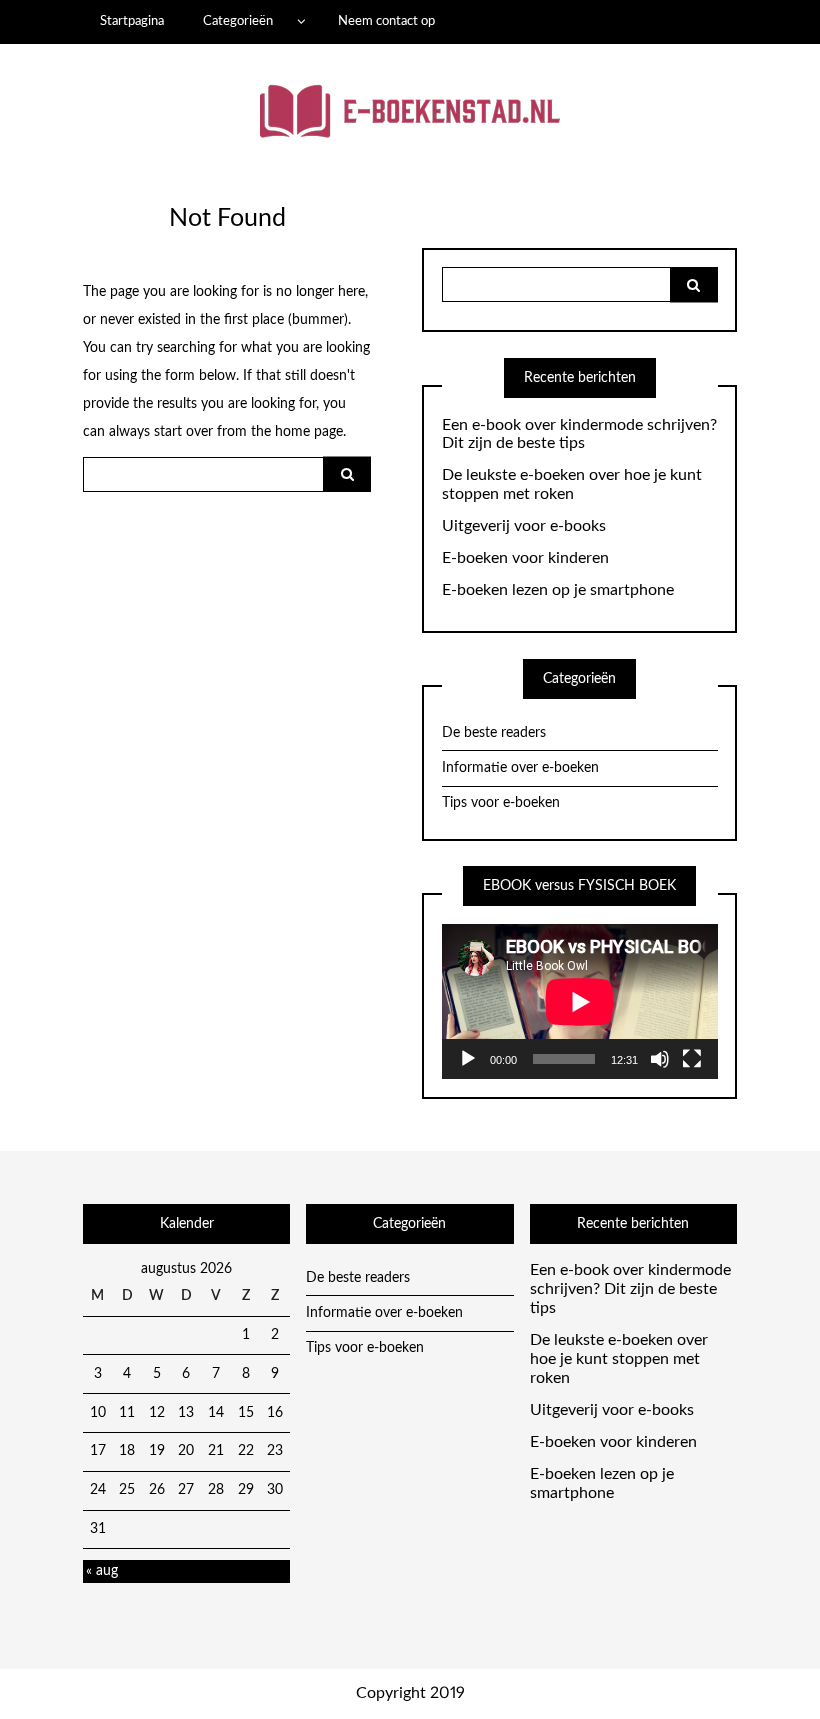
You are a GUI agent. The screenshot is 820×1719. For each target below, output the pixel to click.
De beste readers (494, 733)
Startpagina (132, 21)
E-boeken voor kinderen (525, 558)
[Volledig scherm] (692, 1059)
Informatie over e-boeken (520, 768)
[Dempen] (660, 1059)
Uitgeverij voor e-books (524, 526)
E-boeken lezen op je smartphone (558, 590)
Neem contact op (386, 21)
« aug (102, 1571)
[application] (580, 1001)
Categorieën (238, 21)
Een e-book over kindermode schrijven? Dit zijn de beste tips (579, 434)
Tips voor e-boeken (501, 803)
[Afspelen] (468, 1059)
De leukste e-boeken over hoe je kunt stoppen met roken (572, 484)
